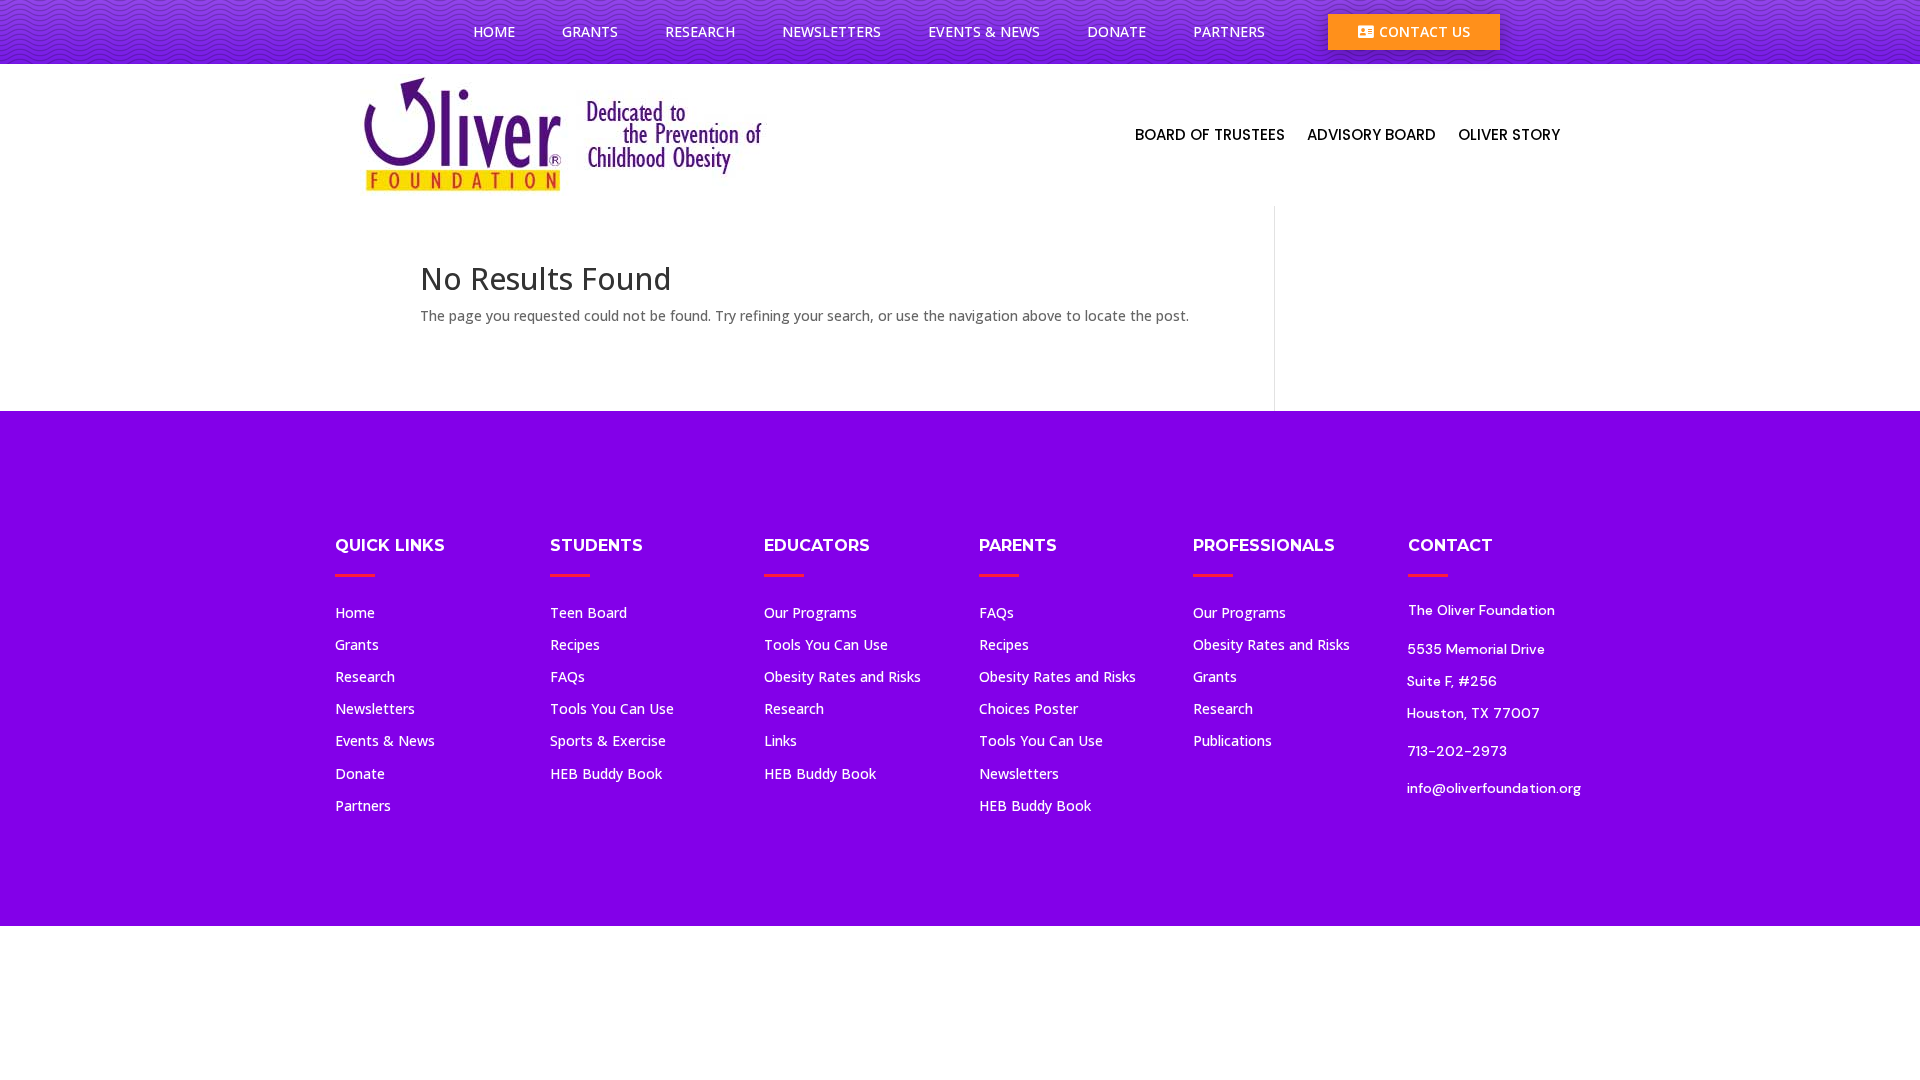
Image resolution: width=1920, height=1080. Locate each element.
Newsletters (831, 31)
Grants (590, 31)
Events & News (984, 31)
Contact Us (1414, 31)
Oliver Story (1509, 134)
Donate (1116, 31)
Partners (1229, 31)
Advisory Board (1371, 134)
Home (494, 31)
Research (700, 31)
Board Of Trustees (1210, 134)
